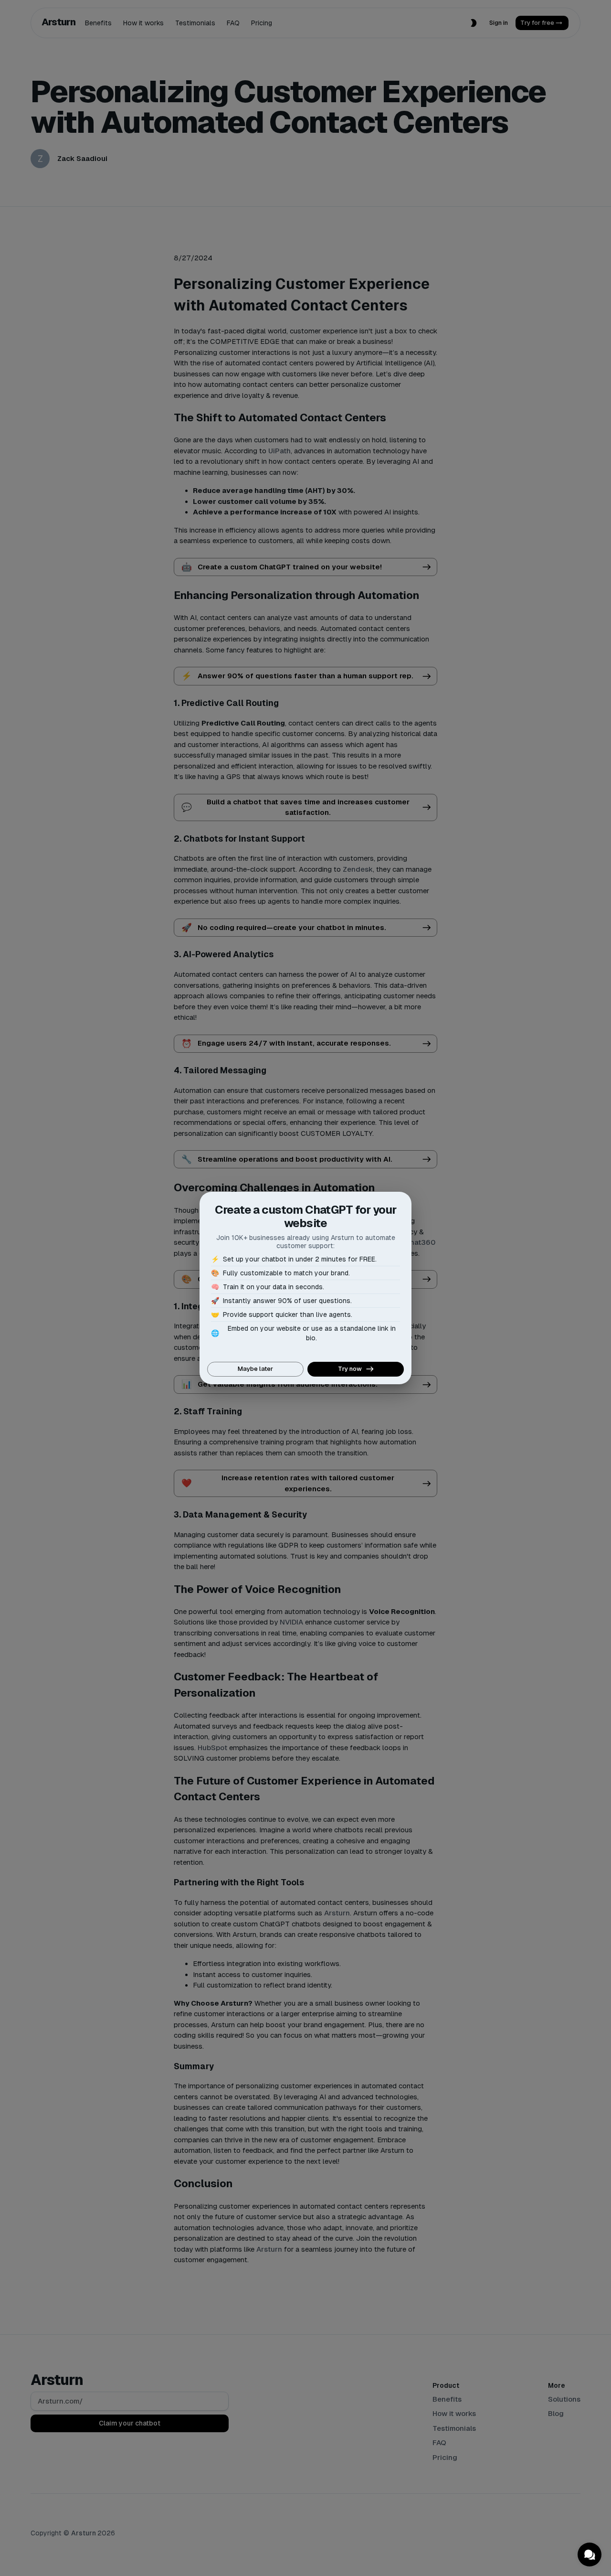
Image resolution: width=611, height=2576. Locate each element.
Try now (350, 1369)
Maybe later (255, 1369)
